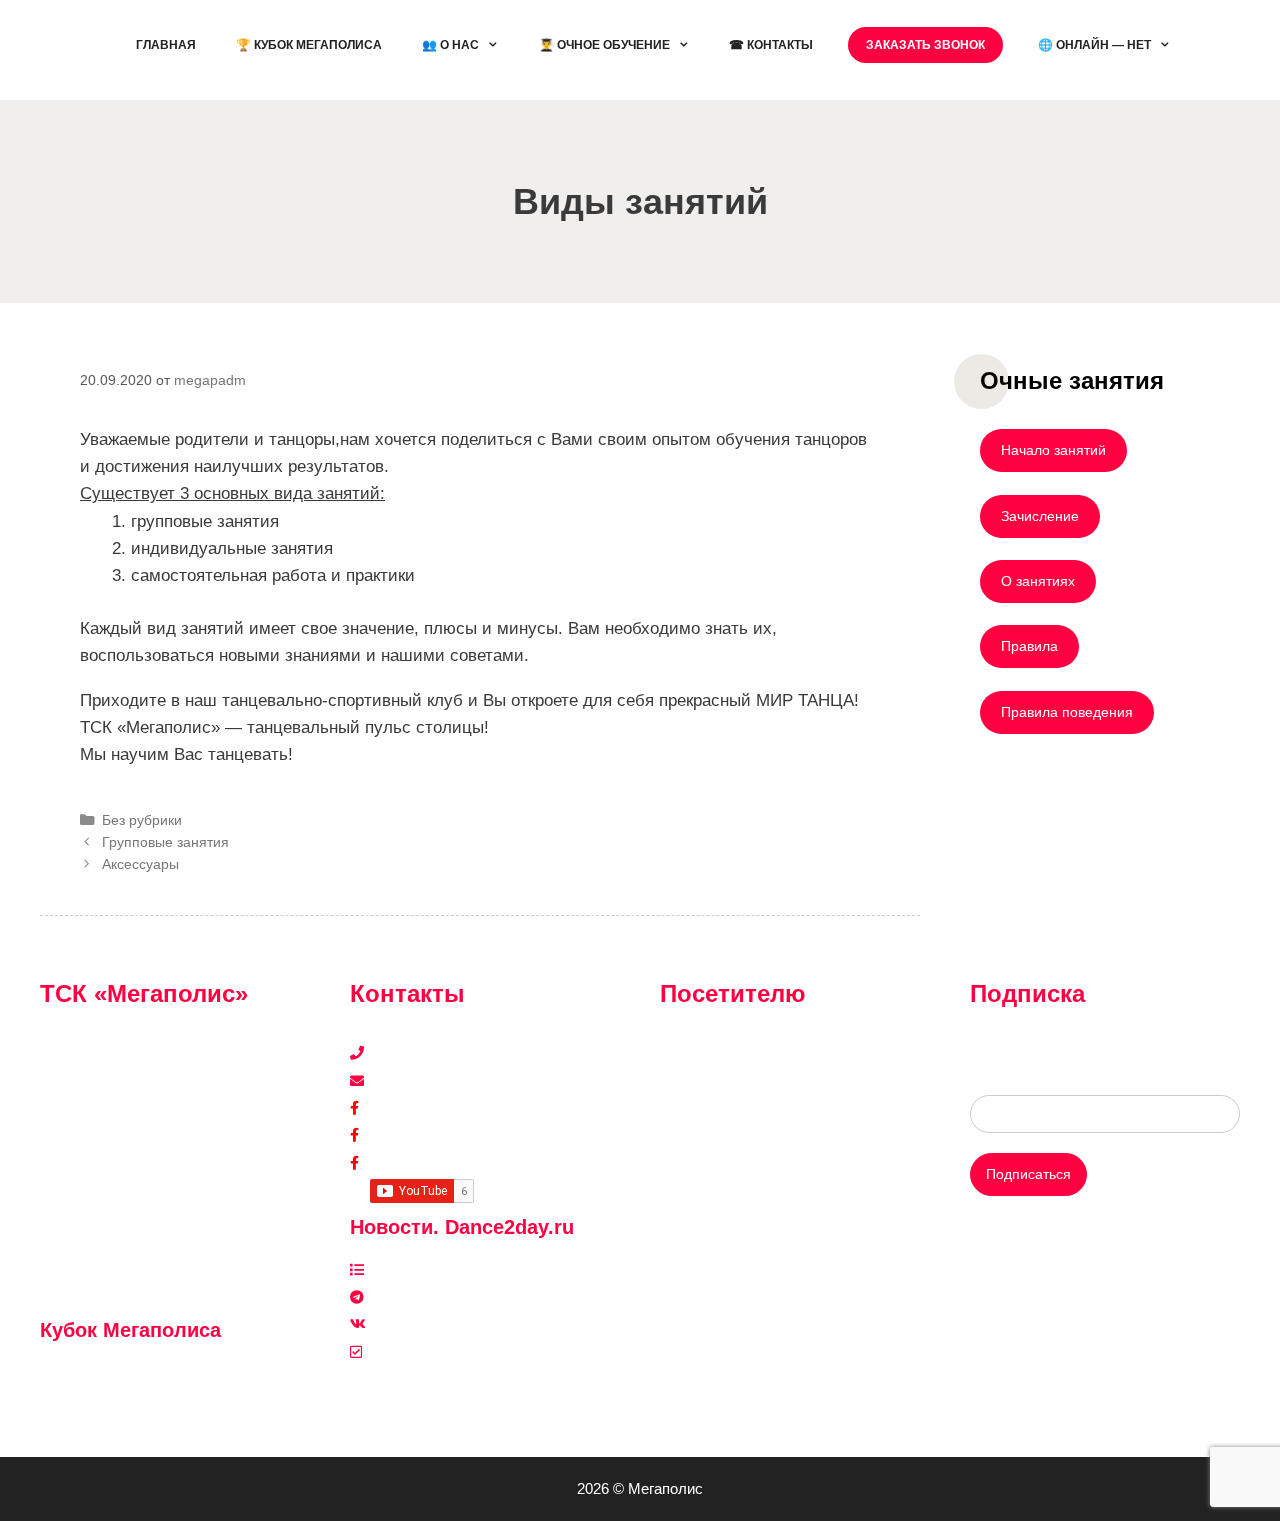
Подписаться (1028, 1174)
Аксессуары (140, 864)
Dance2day (406, 1163)
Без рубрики (142, 820)
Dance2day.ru (414, 1352)
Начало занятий (1053, 450)
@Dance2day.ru (421, 1297)
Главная (166, 45)
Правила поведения (1067, 712)
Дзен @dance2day (429, 1270)
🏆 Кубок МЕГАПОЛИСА (309, 45)
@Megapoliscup (105, 1401)
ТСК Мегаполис (421, 1108)
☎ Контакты (771, 45)
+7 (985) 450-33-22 (432, 1053)
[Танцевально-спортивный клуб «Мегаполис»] (75, 48)
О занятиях (1038, 581)
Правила (1029, 646)
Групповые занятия (165, 842)
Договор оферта (713, 1190)
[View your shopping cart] (1215, 45)
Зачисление (1040, 516)
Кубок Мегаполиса (430, 1135)
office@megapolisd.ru (439, 1081)
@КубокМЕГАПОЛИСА (129, 1373)
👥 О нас (450, 45)
